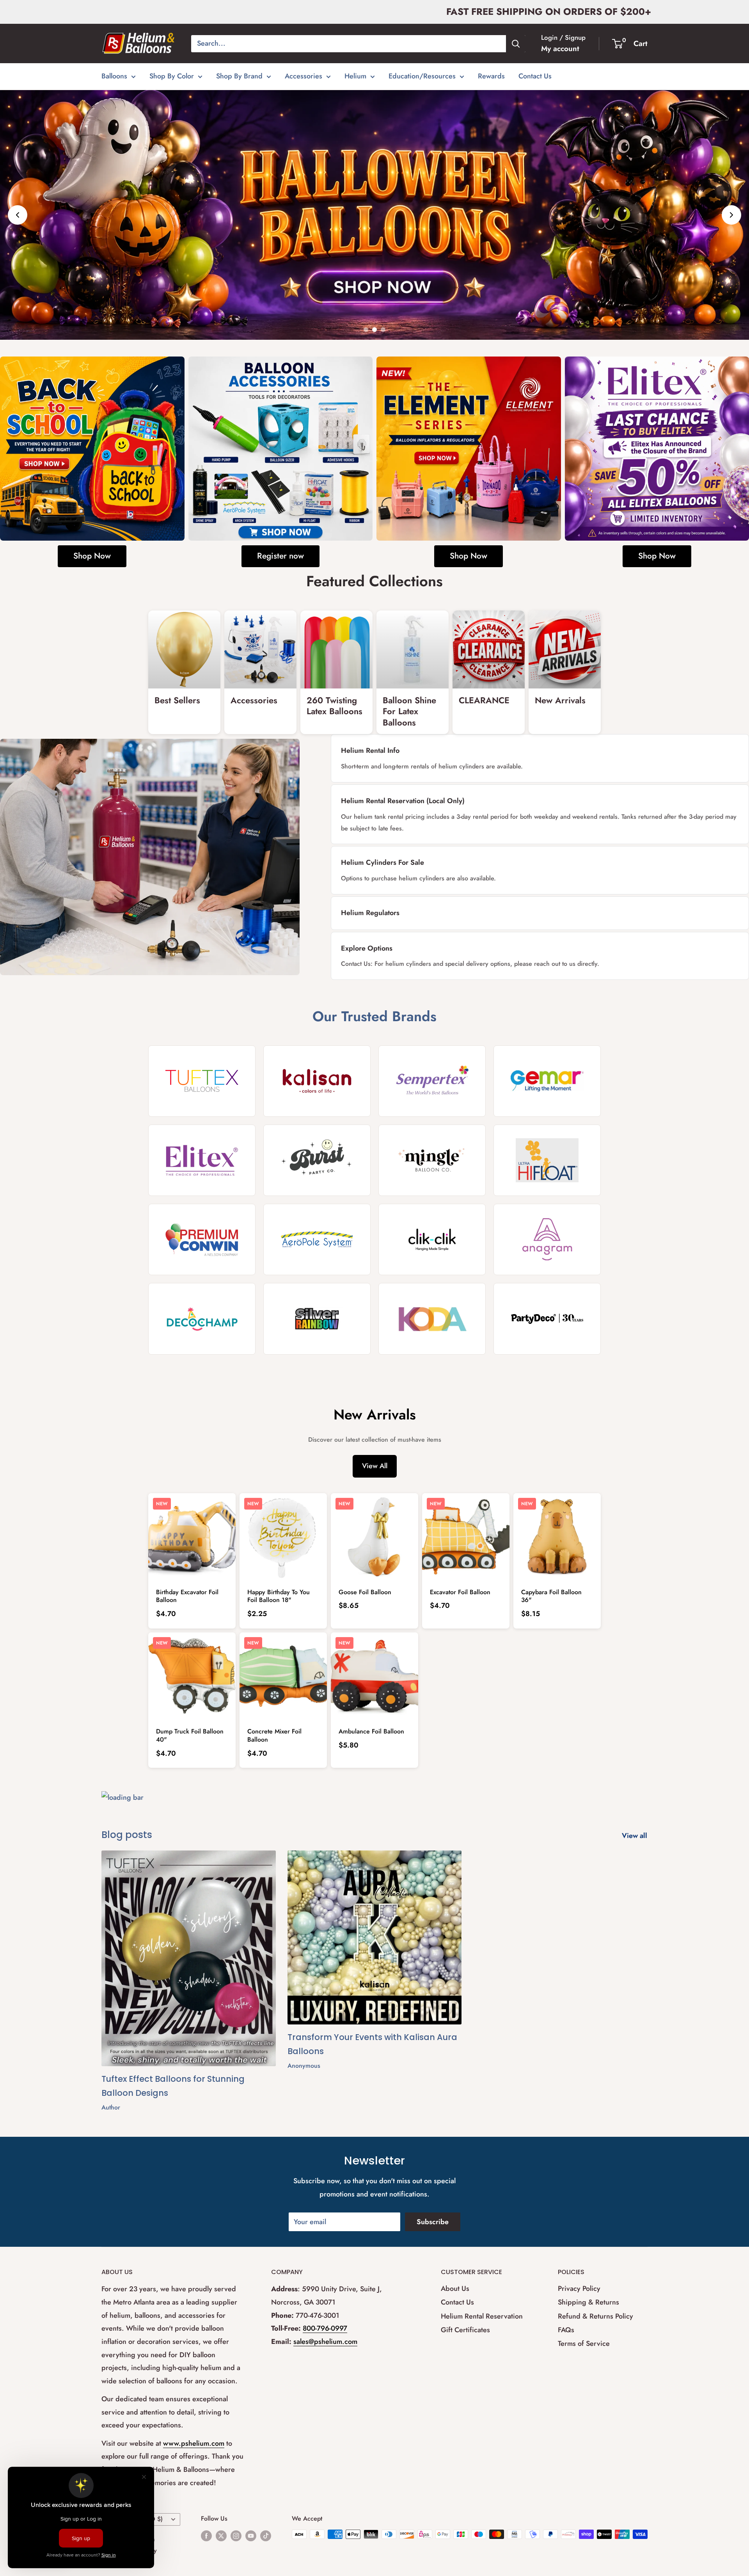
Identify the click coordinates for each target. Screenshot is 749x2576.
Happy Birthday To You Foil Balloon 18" (279, 1596)
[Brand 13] (202, 1319)
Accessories (304, 76)
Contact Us (535, 76)
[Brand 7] (432, 1160)
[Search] (516, 44)
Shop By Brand (239, 76)
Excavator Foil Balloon (460, 1592)
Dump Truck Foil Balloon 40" (190, 1735)
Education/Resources (422, 76)
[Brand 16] (547, 1319)
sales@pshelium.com (325, 2342)
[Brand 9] (202, 1239)
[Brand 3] (432, 1081)
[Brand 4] (547, 1081)
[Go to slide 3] (383, 330)
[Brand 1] (202, 1081)
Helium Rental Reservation (482, 2316)
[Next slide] (731, 215)
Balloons (114, 76)
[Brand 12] (547, 1239)
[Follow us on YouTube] (251, 2535)
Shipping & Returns (588, 2302)
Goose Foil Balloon (365, 1592)
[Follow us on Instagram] (236, 2535)
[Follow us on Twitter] (221, 2535)
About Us (455, 2289)
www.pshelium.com (194, 2443)
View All (375, 1466)
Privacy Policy (579, 2289)
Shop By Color (172, 76)
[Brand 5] (202, 1160)
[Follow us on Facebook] (206, 2535)
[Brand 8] (547, 1160)
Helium (355, 76)
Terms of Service (584, 2344)
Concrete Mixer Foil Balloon (274, 1735)
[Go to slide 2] (374, 330)
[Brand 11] (432, 1239)
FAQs (566, 2329)
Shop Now (92, 556)
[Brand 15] (432, 1319)
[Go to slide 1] (366, 330)
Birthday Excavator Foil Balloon (187, 1596)
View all (635, 1836)
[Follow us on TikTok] (266, 2535)
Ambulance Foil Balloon (371, 1731)
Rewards (491, 76)
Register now (280, 556)
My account (560, 49)
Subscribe (433, 2222)
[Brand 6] (317, 1160)
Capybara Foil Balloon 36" (551, 1596)
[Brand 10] (317, 1239)
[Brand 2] (317, 1081)
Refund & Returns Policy (595, 2316)
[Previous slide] (18, 215)
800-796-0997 (325, 2328)
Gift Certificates (465, 2329)
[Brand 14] (317, 1319)
